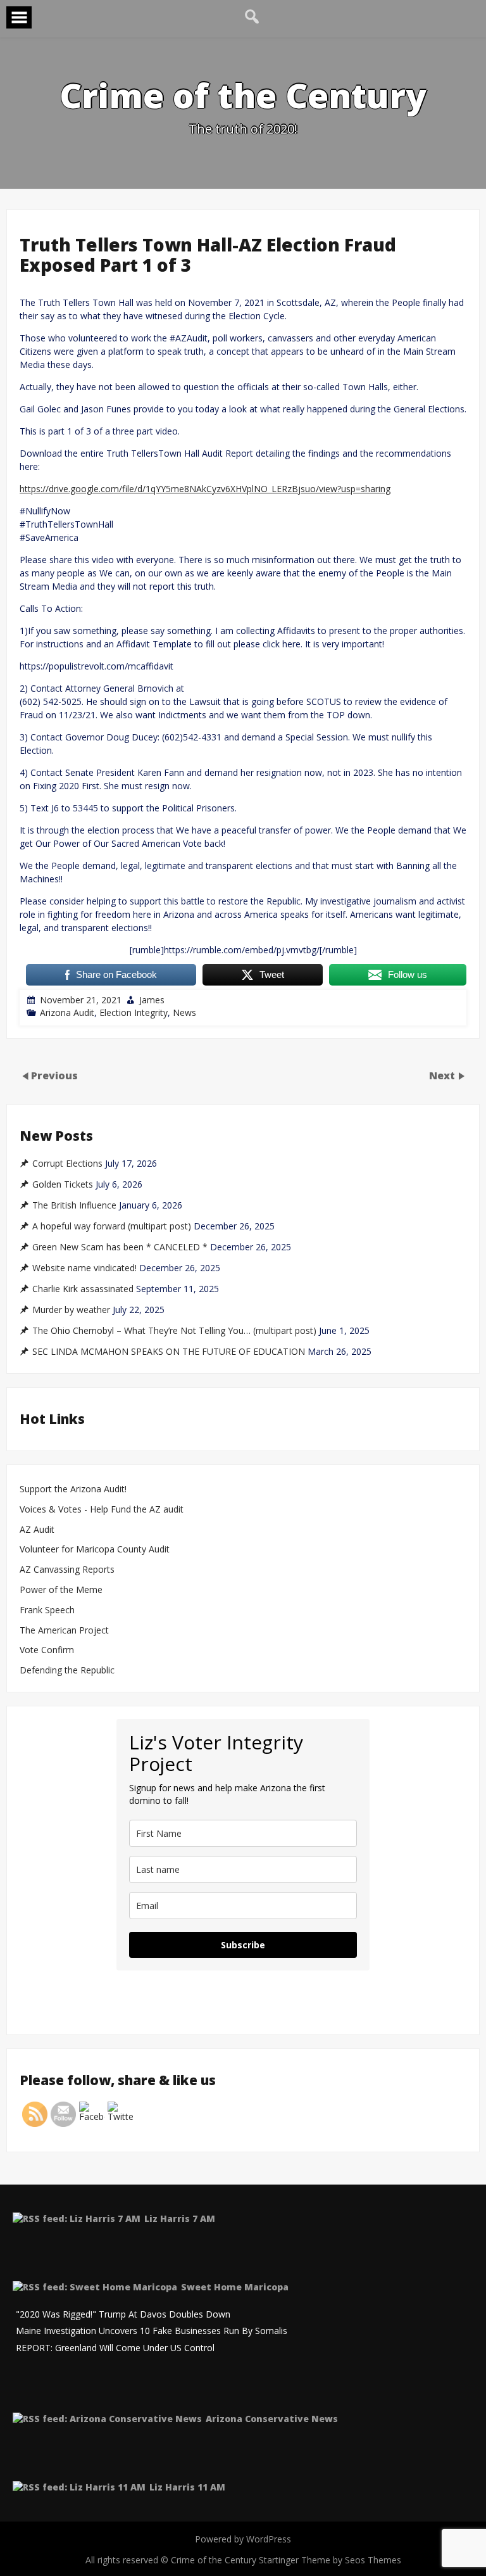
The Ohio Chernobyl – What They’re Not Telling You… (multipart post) (174, 1331)
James (152, 1000)
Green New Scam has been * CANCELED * (120, 1247)
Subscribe (243, 1945)
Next (443, 1075)
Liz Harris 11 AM (187, 2487)
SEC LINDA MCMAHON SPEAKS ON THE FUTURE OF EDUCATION (169, 1352)
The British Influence (74, 1205)
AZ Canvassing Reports (67, 1570)
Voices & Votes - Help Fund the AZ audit (102, 1510)
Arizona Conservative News (272, 2419)
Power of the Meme (61, 1590)
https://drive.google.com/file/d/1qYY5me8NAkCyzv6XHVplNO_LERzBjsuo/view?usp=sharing (205, 489)
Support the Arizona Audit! (73, 1489)
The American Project (64, 1631)
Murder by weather (71, 1310)
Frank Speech (47, 1610)
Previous (54, 1075)
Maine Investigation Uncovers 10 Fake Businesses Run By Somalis (152, 2331)
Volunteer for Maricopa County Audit (96, 1550)
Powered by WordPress (243, 2539)
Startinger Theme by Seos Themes (330, 2560)
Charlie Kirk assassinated (83, 1289)
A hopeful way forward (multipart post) (112, 1226)
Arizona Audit (67, 1012)
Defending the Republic (67, 1671)
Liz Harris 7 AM (180, 2218)
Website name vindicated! (84, 1268)
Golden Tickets (63, 1184)
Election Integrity (134, 1012)
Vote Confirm (47, 1650)
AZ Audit (37, 1530)
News (184, 1012)
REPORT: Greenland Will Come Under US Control (115, 2348)
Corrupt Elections (67, 1164)
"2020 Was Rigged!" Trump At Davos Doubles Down (123, 2315)
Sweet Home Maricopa (235, 2287)
